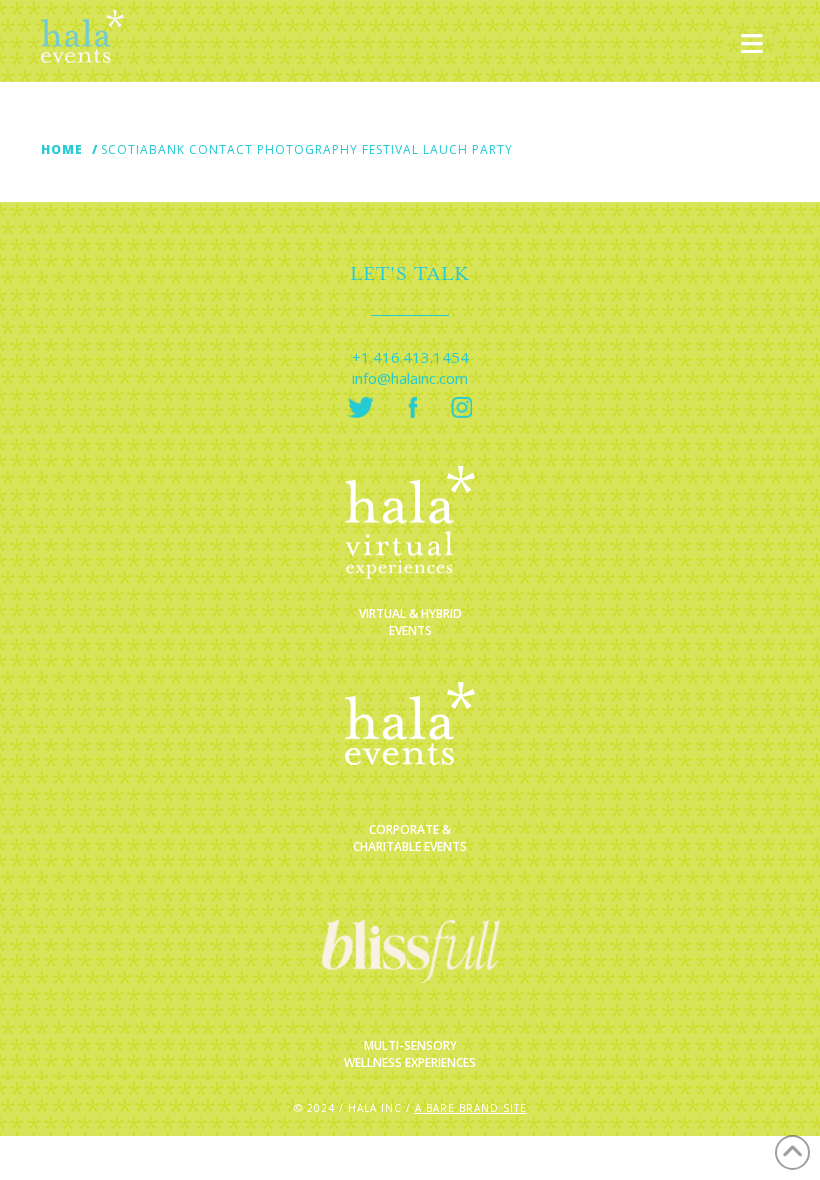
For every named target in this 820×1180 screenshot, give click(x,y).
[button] (752, 44)
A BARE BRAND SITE (471, 1108)
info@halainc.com (410, 378)
